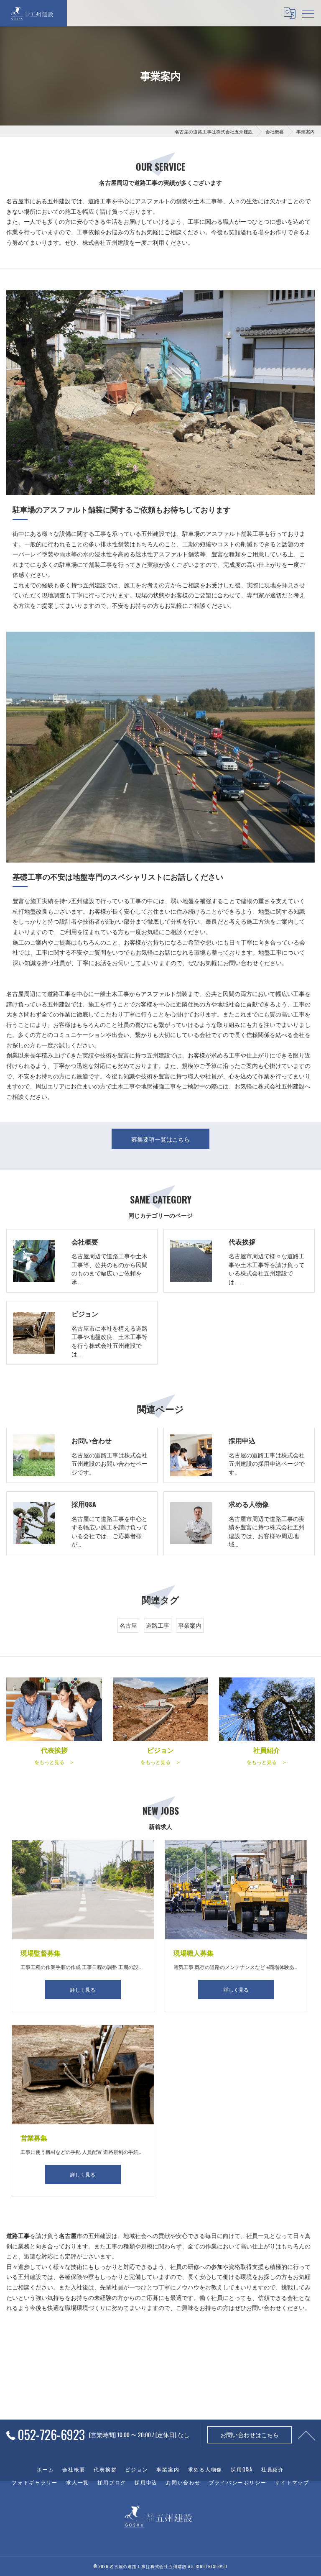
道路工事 (158, 1625)
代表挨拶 (105, 2469)
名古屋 (128, 1625)
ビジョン (136, 2469)
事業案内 (190, 1625)
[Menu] (308, 13)
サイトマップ (292, 2482)
